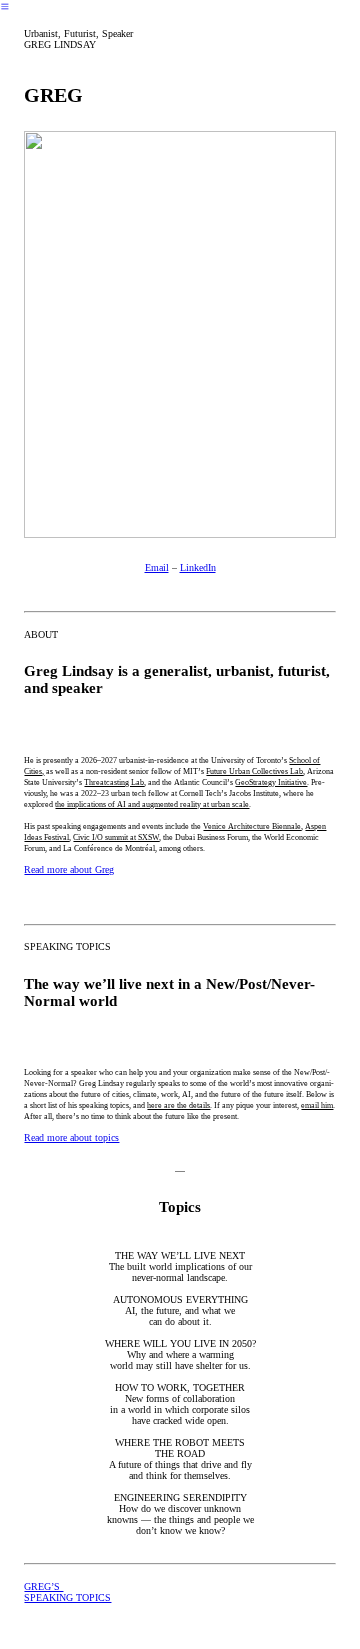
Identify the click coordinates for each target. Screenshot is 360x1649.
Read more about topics (71, 1137)
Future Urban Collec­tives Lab (254, 771)
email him (317, 1105)
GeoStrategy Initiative (271, 782)
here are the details (178, 1105)
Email (157, 567)
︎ (5, 6)
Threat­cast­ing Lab (114, 782)
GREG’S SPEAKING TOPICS (67, 1592)
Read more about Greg (69, 869)
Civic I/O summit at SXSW (116, 837)
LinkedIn (198, 567)
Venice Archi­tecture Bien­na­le (252, 826)
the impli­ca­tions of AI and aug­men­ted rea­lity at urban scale (152, 804)
